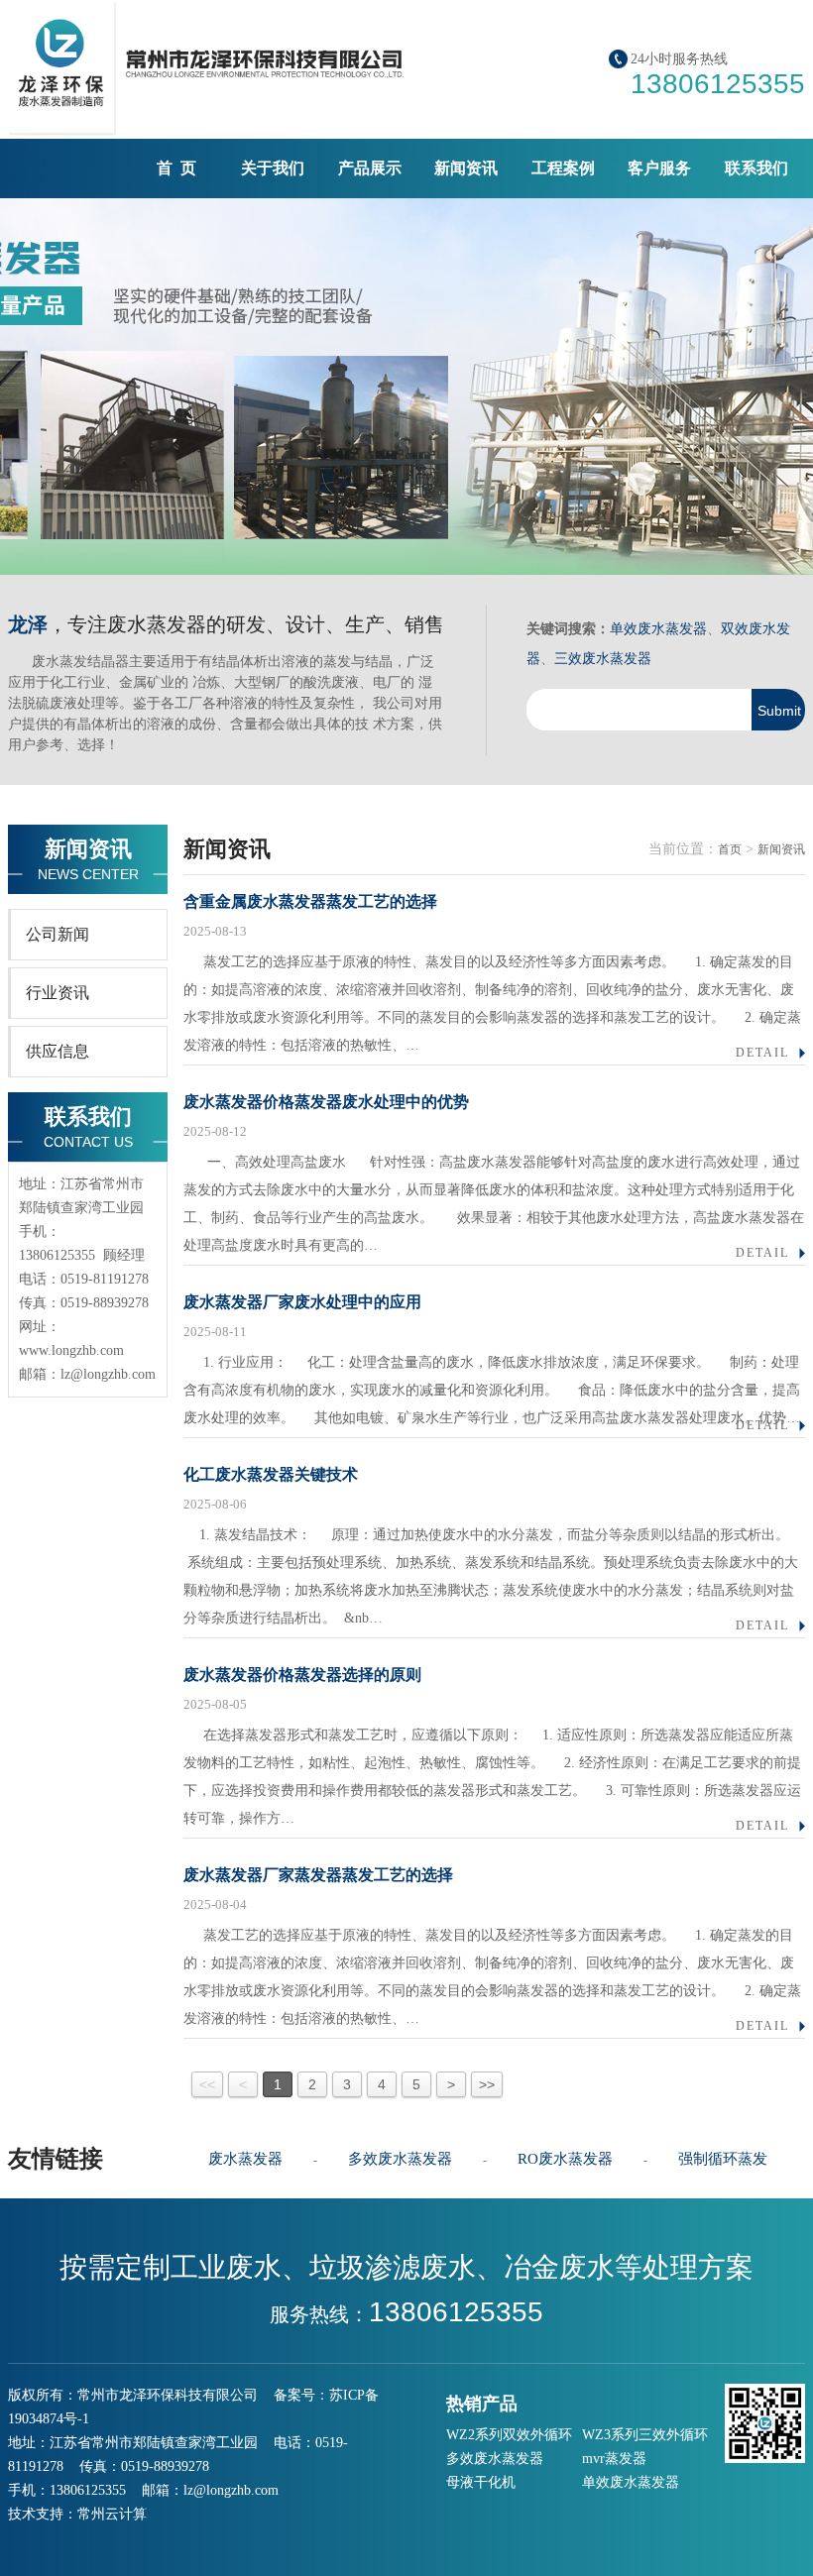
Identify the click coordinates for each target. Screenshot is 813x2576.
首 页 (176, 168)
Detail (762, 1053)
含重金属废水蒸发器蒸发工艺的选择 (310, 901)
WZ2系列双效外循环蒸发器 (509, 2437)
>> (487, 2084)
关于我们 (273, 168)
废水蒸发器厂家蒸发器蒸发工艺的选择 (318, 1875)
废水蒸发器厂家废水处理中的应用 (302, 1302)
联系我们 (756, 168)
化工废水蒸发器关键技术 (271, 1474)
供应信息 (58, 1051)
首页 (730, 849)
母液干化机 (481, 2482)
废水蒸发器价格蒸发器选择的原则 (302, 1675)
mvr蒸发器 (614, 2459)
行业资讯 (58, 993)
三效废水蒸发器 (603, 659)
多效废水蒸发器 (400, 2159)
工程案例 (563, 168)
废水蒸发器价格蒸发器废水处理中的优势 (326, 1102)
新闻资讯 (466, 168)
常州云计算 (112, 2514)
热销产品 (482, 2404)
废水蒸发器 (245, 2159)
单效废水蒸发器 (658, 629)
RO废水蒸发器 (565, 2159)
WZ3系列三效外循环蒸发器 (645, 2437)
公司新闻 (58, 934)
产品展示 (370, 168)
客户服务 (659, 168)
